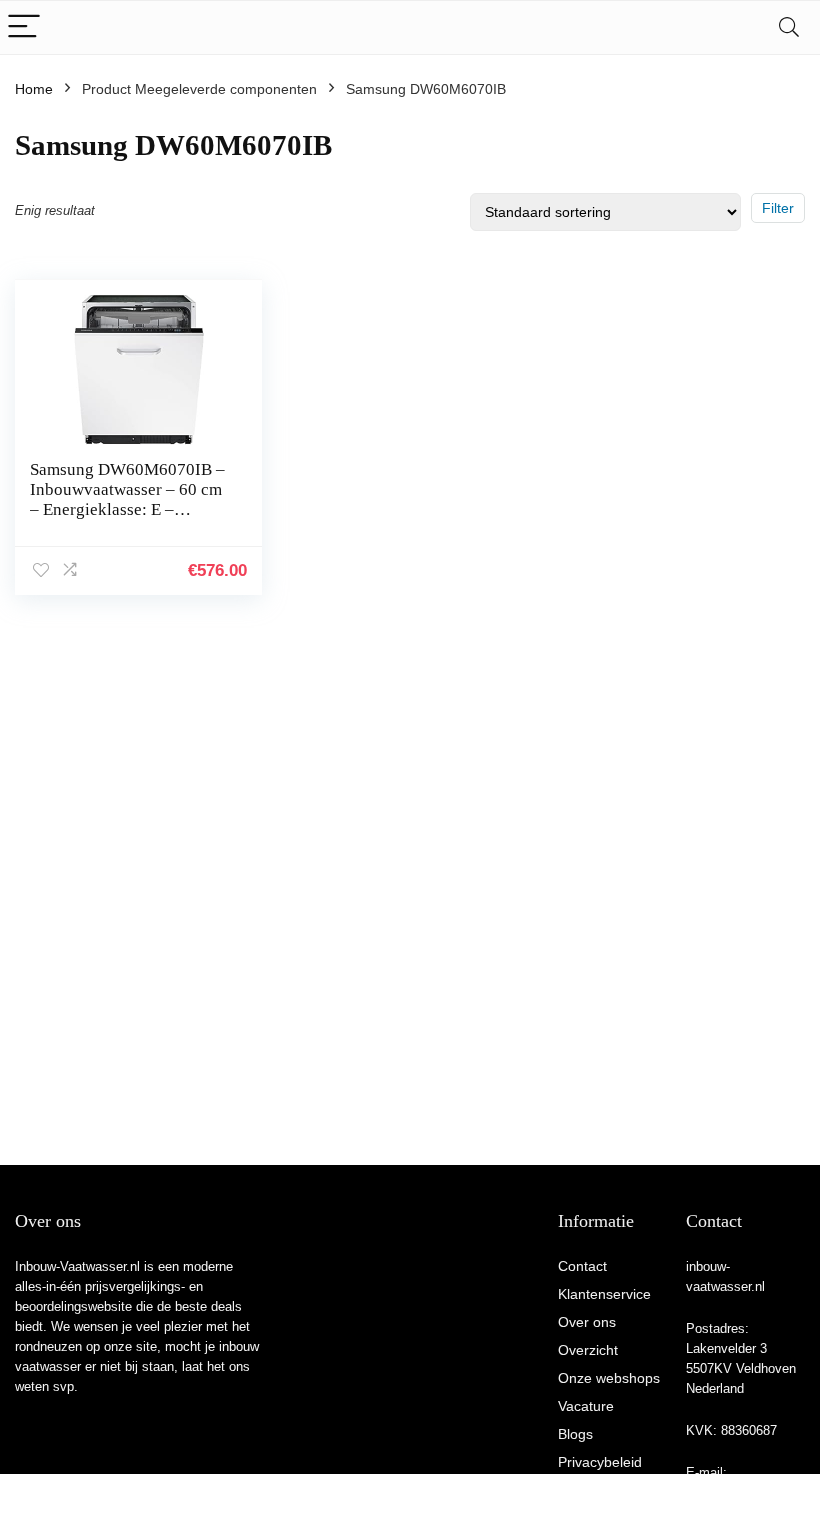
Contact (582, 1266)
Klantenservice (604, 1294)
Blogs (575, 1434)
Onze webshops (609, 1378)
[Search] (789, 27)
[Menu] (24, 27)
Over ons (587, 1322)
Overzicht (588, 1350)
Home (34, 89)
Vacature (586, 1406)
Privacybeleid (600, 1462)
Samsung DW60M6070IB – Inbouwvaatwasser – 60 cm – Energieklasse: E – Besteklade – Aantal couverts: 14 (127, 509)
